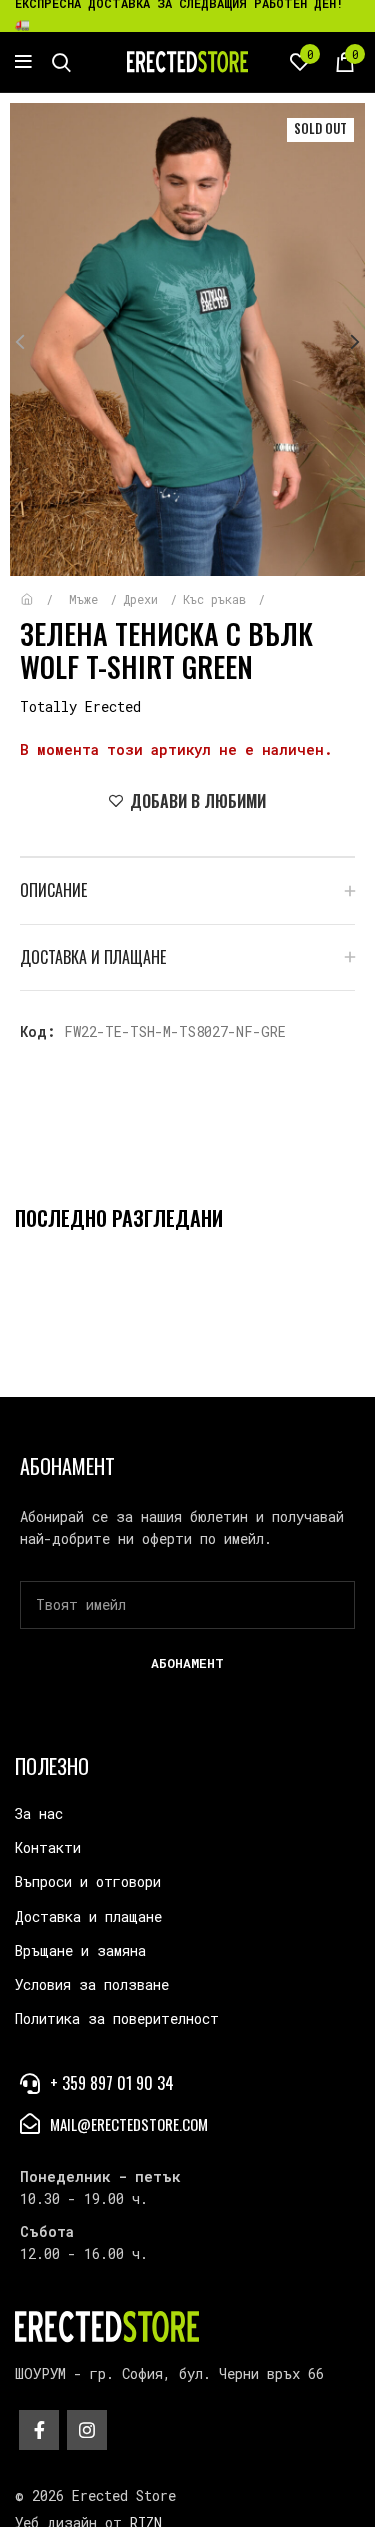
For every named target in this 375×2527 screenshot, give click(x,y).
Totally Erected (80, 706)
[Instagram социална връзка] (87, 2430)
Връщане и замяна (80, 1950)
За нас (39, 1813)
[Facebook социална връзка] (39, 2430)
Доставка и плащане (88, 1916)
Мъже (87, 599)
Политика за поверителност (117, 2018)
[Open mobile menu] (23, 62)
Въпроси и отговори (88, 1881)
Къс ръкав (218, 599)
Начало (41, 589)
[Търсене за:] (61, 62)
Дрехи (144, 599)
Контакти (48, 1847)
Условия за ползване (92, 1984)
